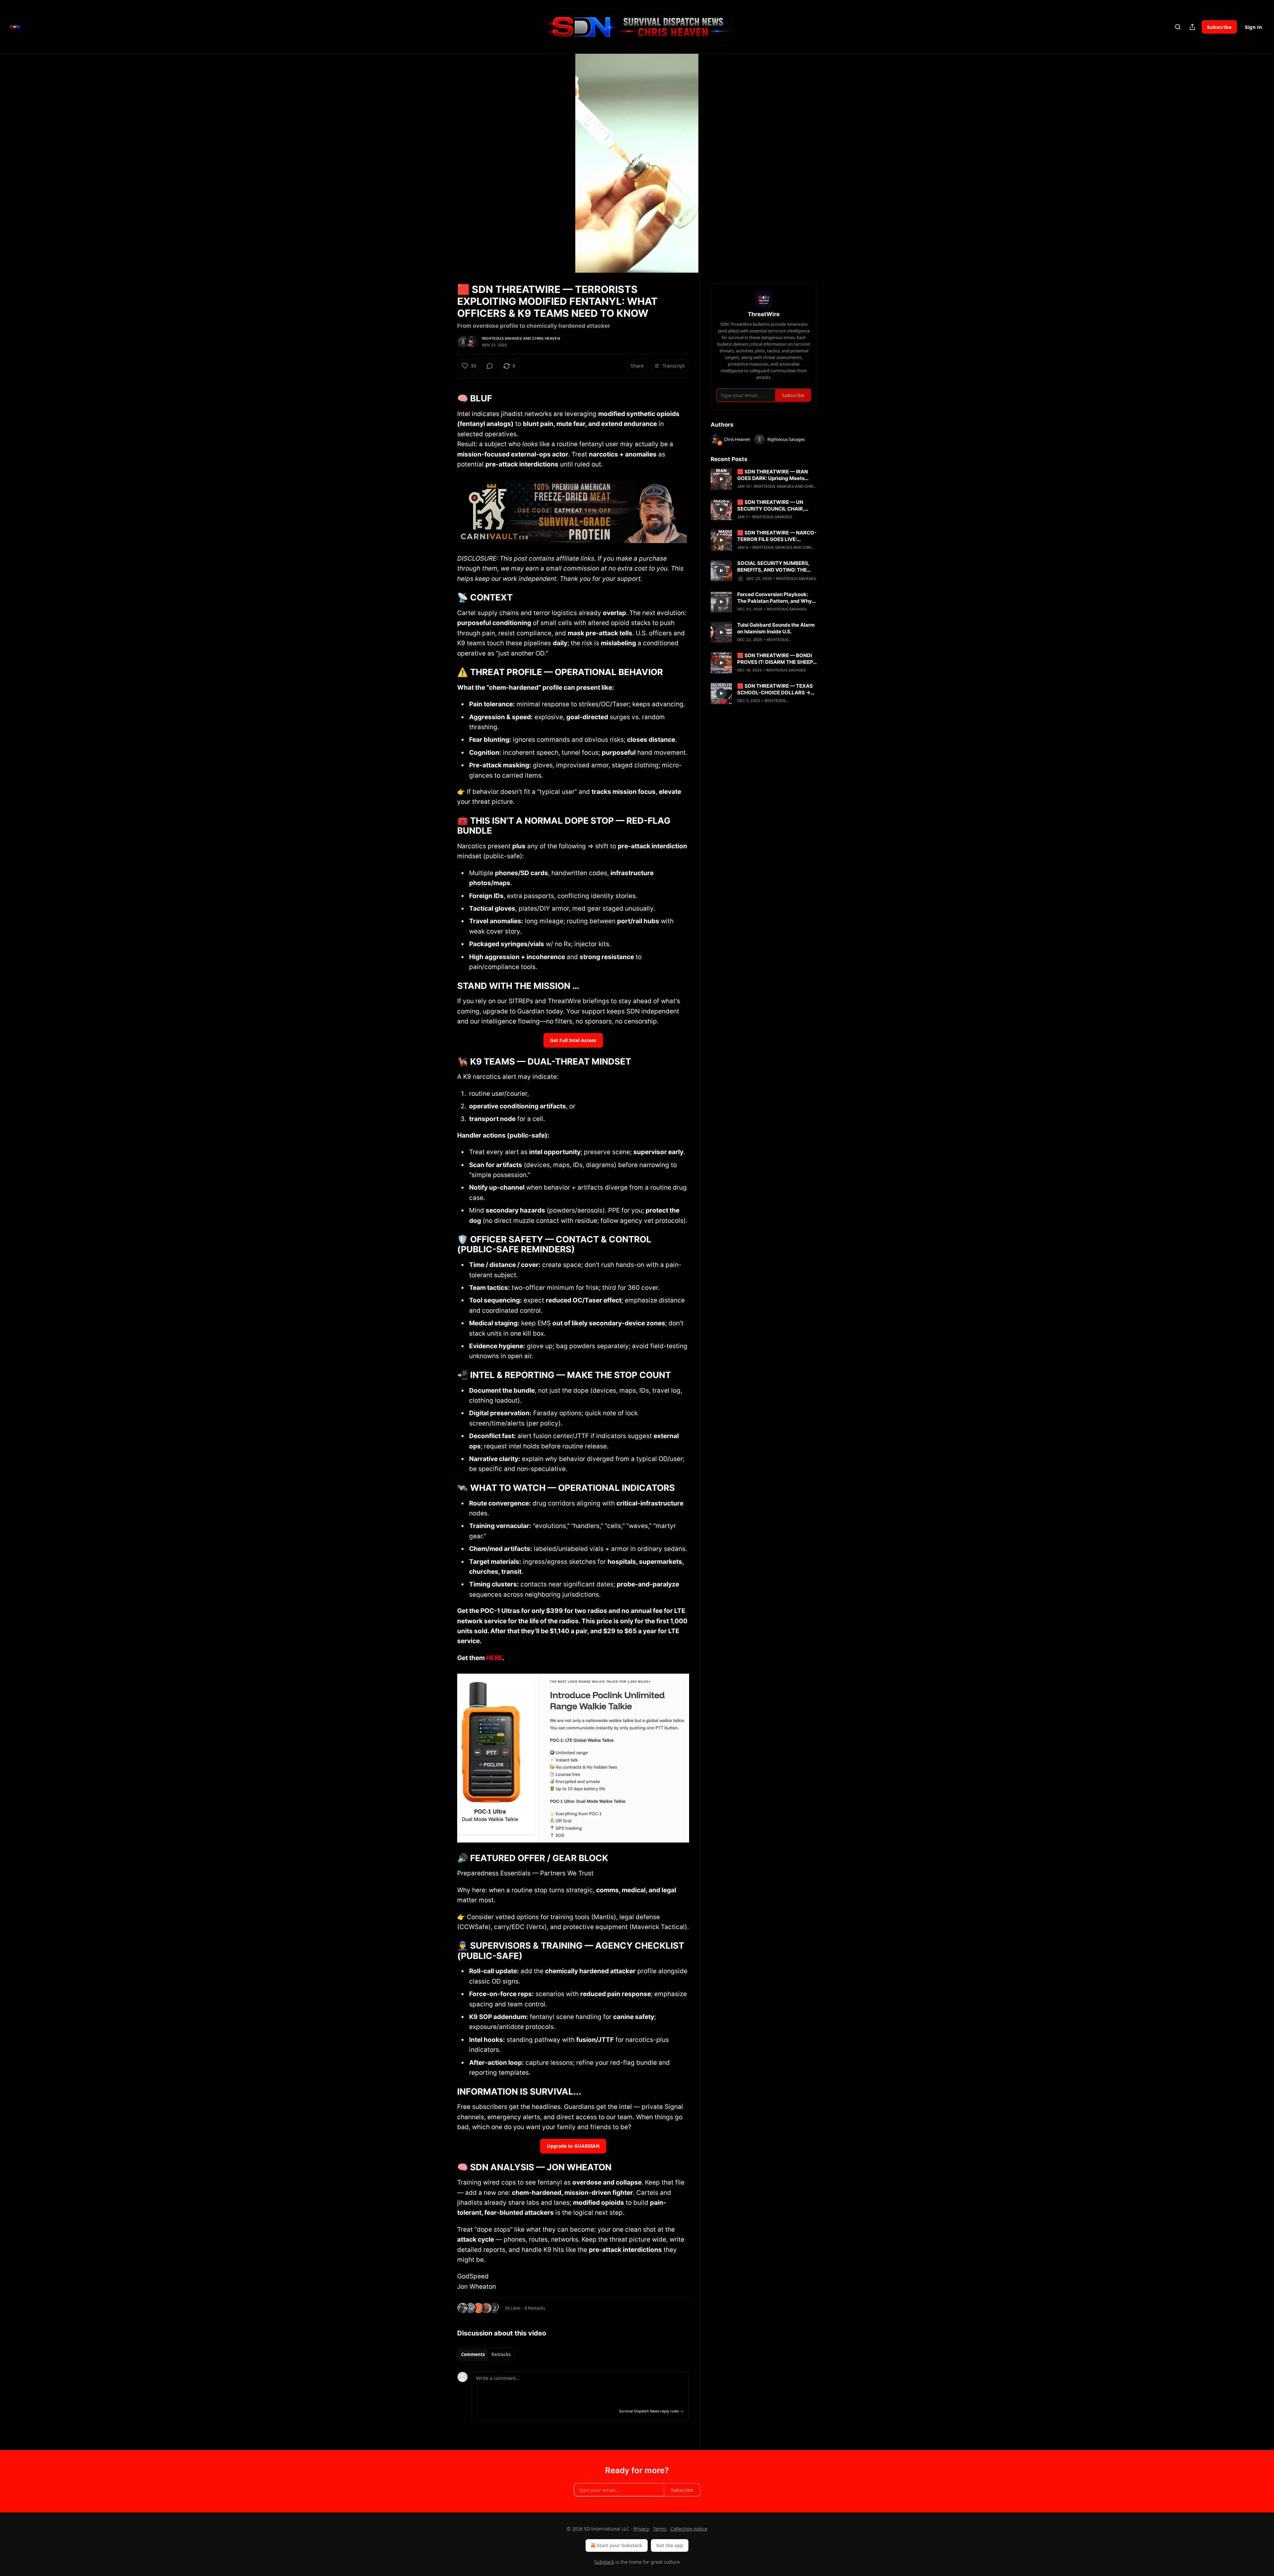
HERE (494, 1658)
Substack (604, 2562)
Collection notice (689, 2529)
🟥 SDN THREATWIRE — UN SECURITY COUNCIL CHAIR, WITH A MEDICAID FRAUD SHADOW (771, 506)
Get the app (670, 2545)
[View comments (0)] (833, 163)
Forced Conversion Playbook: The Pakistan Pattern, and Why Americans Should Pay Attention (776, 598)
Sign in (1253, 27)
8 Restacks (535, 2308)
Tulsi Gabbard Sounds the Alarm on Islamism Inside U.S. (776, 628)
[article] (764, 479)
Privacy (641, 2529)
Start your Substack (620, 2545)
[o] (721, 479)
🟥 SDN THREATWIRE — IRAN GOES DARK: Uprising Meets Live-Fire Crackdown (773, 475)
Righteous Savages (502, 338)
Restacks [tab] (501, 2354)
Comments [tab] (473, 2354)
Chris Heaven (546, 338)
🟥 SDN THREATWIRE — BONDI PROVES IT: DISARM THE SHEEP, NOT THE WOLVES (776, 659)
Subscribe (1219, 27)
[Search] (1178, 27)
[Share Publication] (1192, 27)
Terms (660, 2529)
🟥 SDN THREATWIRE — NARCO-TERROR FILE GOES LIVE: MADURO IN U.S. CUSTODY (777, 536)
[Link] (448, 393)
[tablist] (486, 2354)
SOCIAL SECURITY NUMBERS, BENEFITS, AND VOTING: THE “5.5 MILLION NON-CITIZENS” (773, 567)
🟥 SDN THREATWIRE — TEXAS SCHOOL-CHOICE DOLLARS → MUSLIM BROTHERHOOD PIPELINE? (775, 689)
